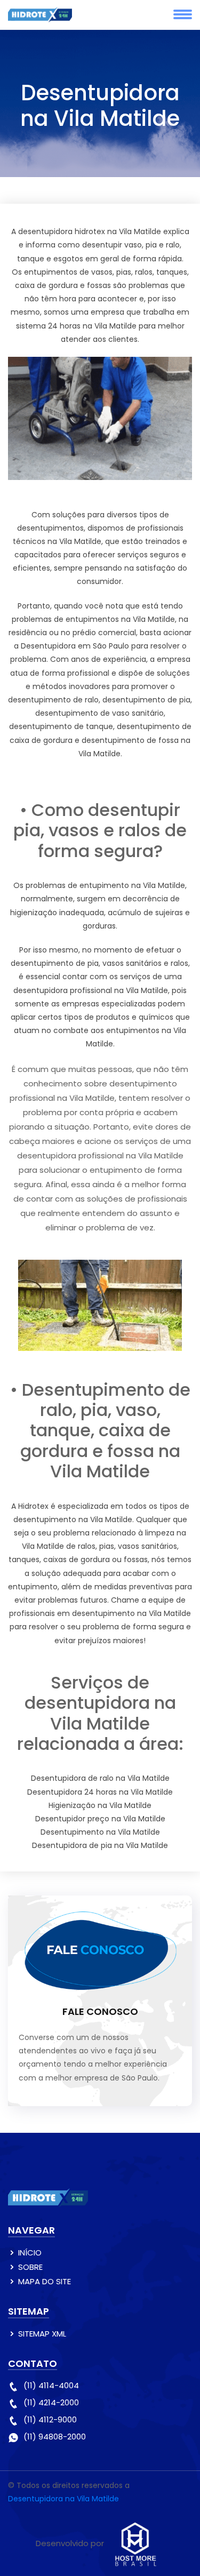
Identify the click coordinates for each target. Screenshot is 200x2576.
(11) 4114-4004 (51, 2385)
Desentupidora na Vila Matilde (63, 2499)
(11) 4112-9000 (50, 2419)
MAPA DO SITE (45, 2281)
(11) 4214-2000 (51, 2402)
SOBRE (30, 2267)
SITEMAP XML (42, 2334)
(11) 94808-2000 (55, 2437)
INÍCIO (30, 2253)
